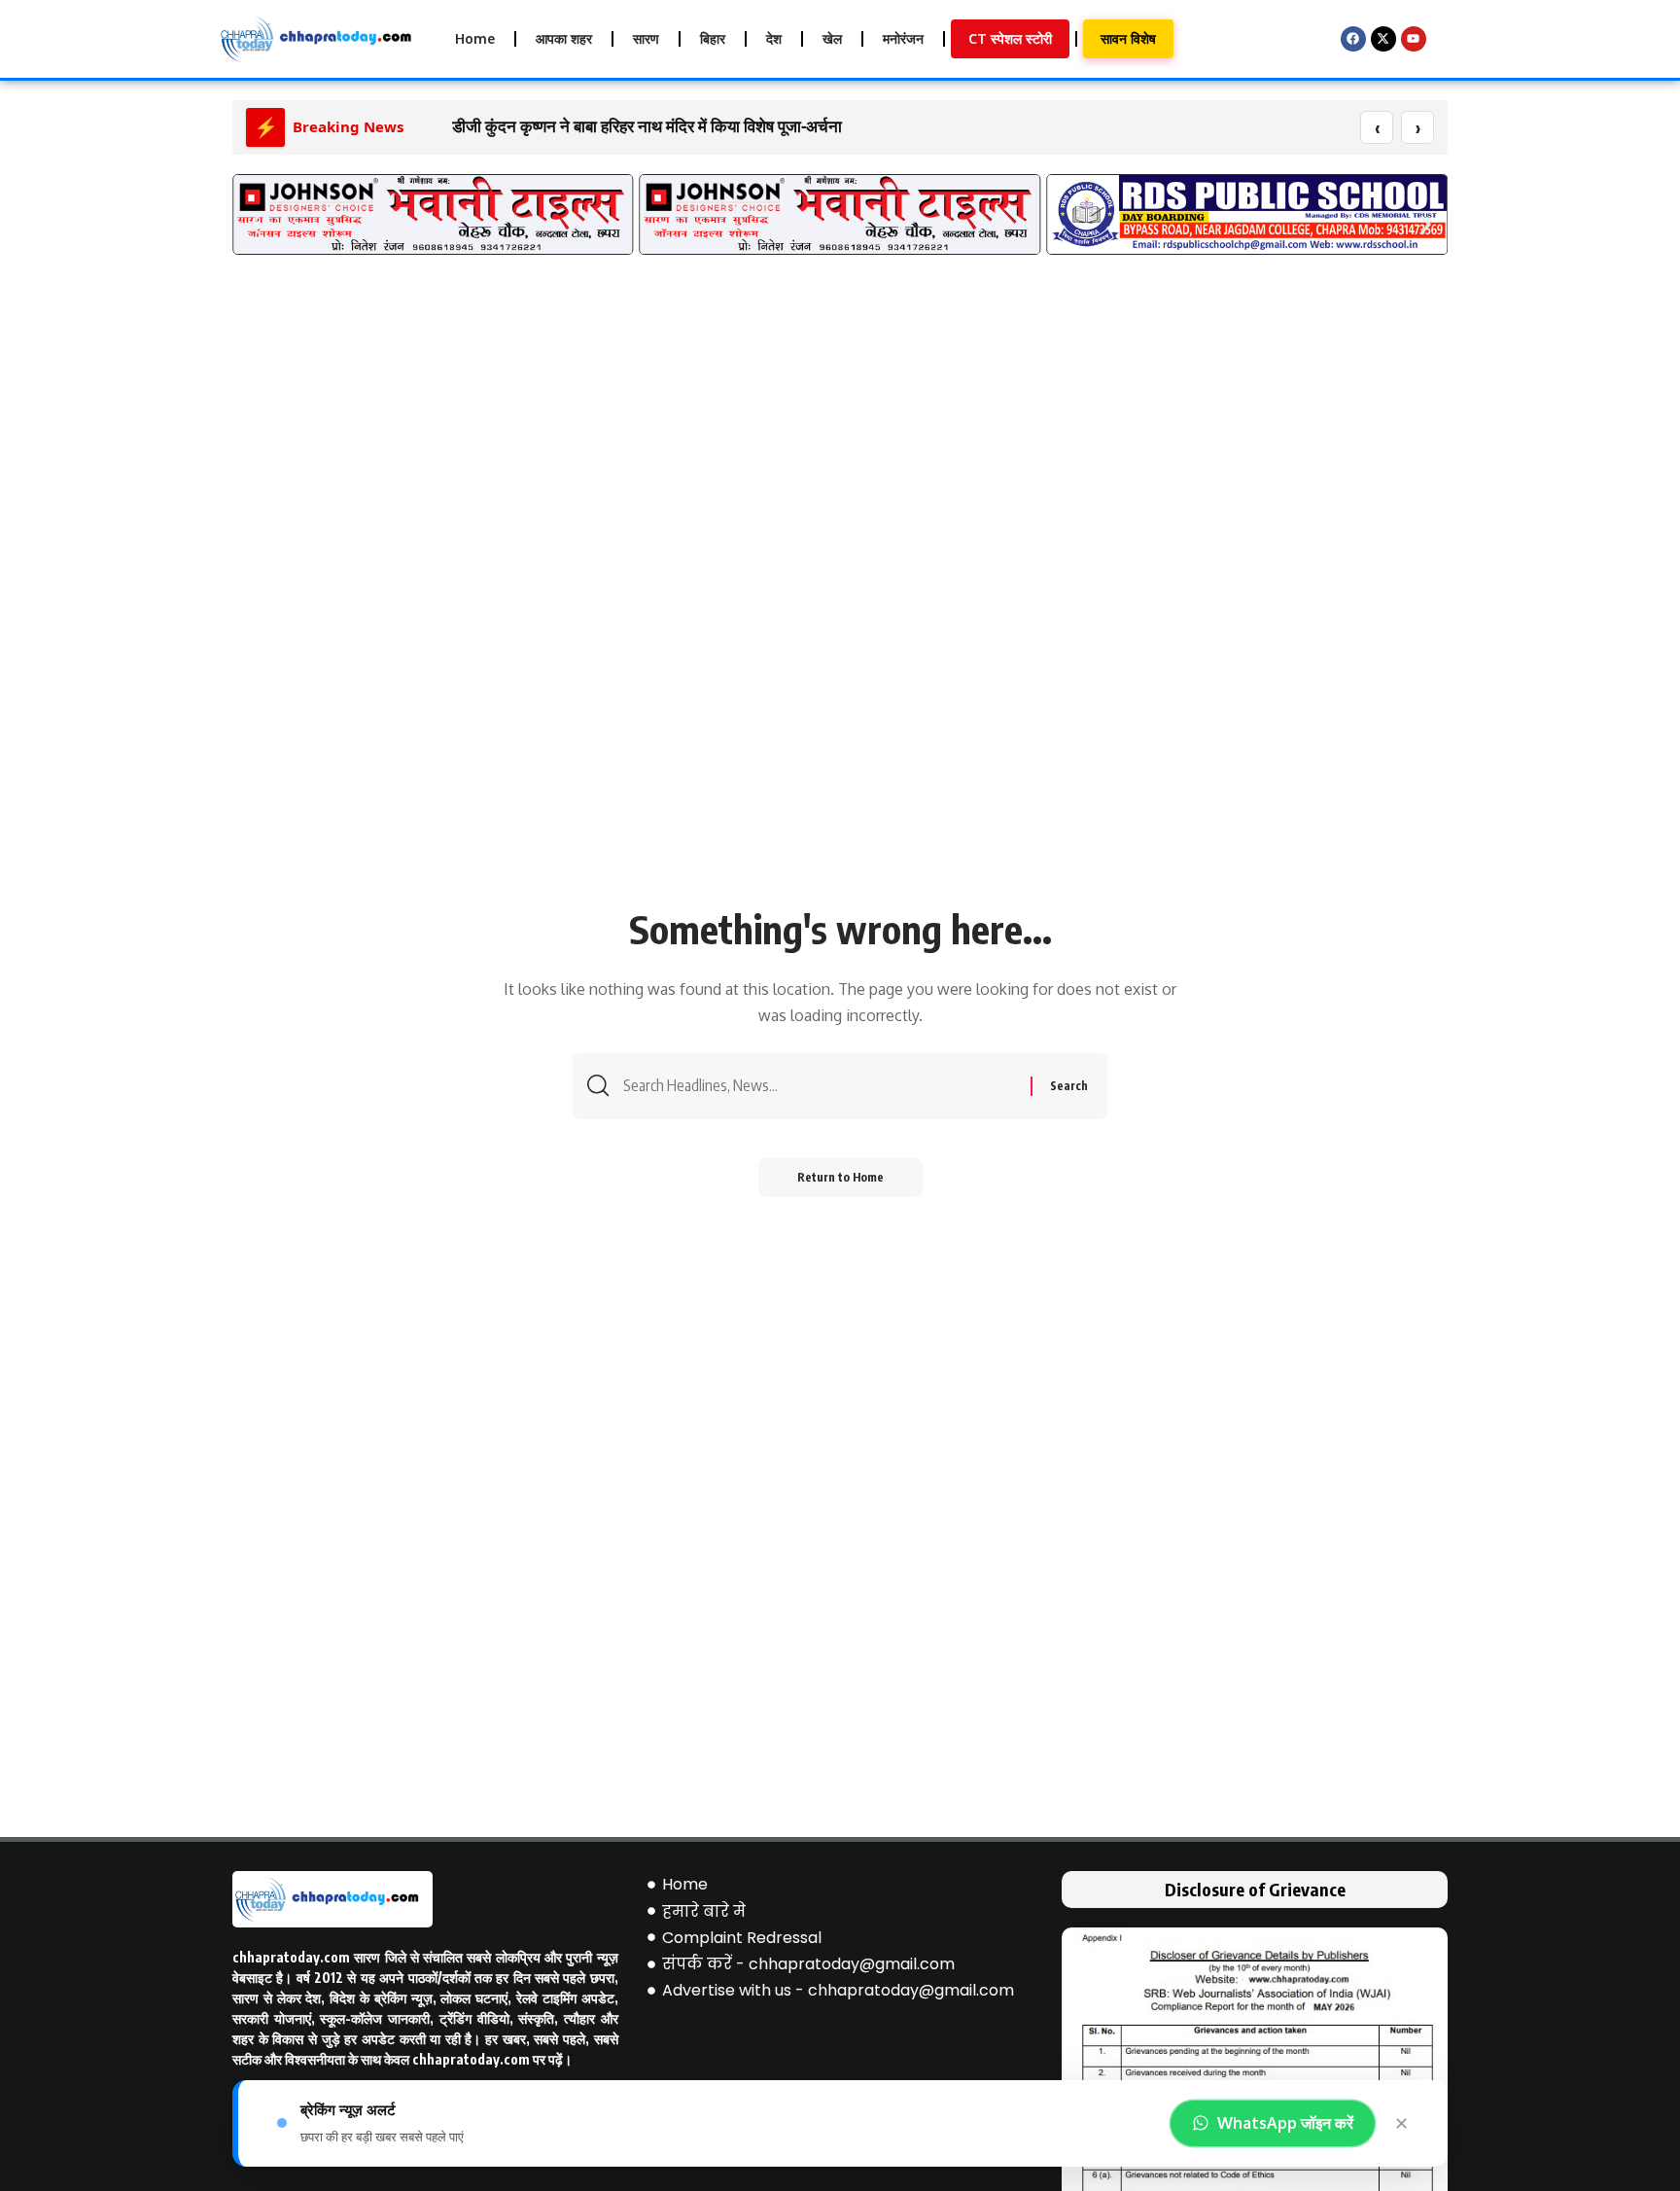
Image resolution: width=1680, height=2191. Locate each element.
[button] (254, 224)
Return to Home (840, 1177)
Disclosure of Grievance (1255, 1889)
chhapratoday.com (291, 1957)
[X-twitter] (1383, 39)
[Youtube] (1414, 39)
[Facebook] (1353, 39)
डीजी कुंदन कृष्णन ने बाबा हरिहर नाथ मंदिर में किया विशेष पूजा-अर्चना (647, 126)
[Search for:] (820, 1086)
